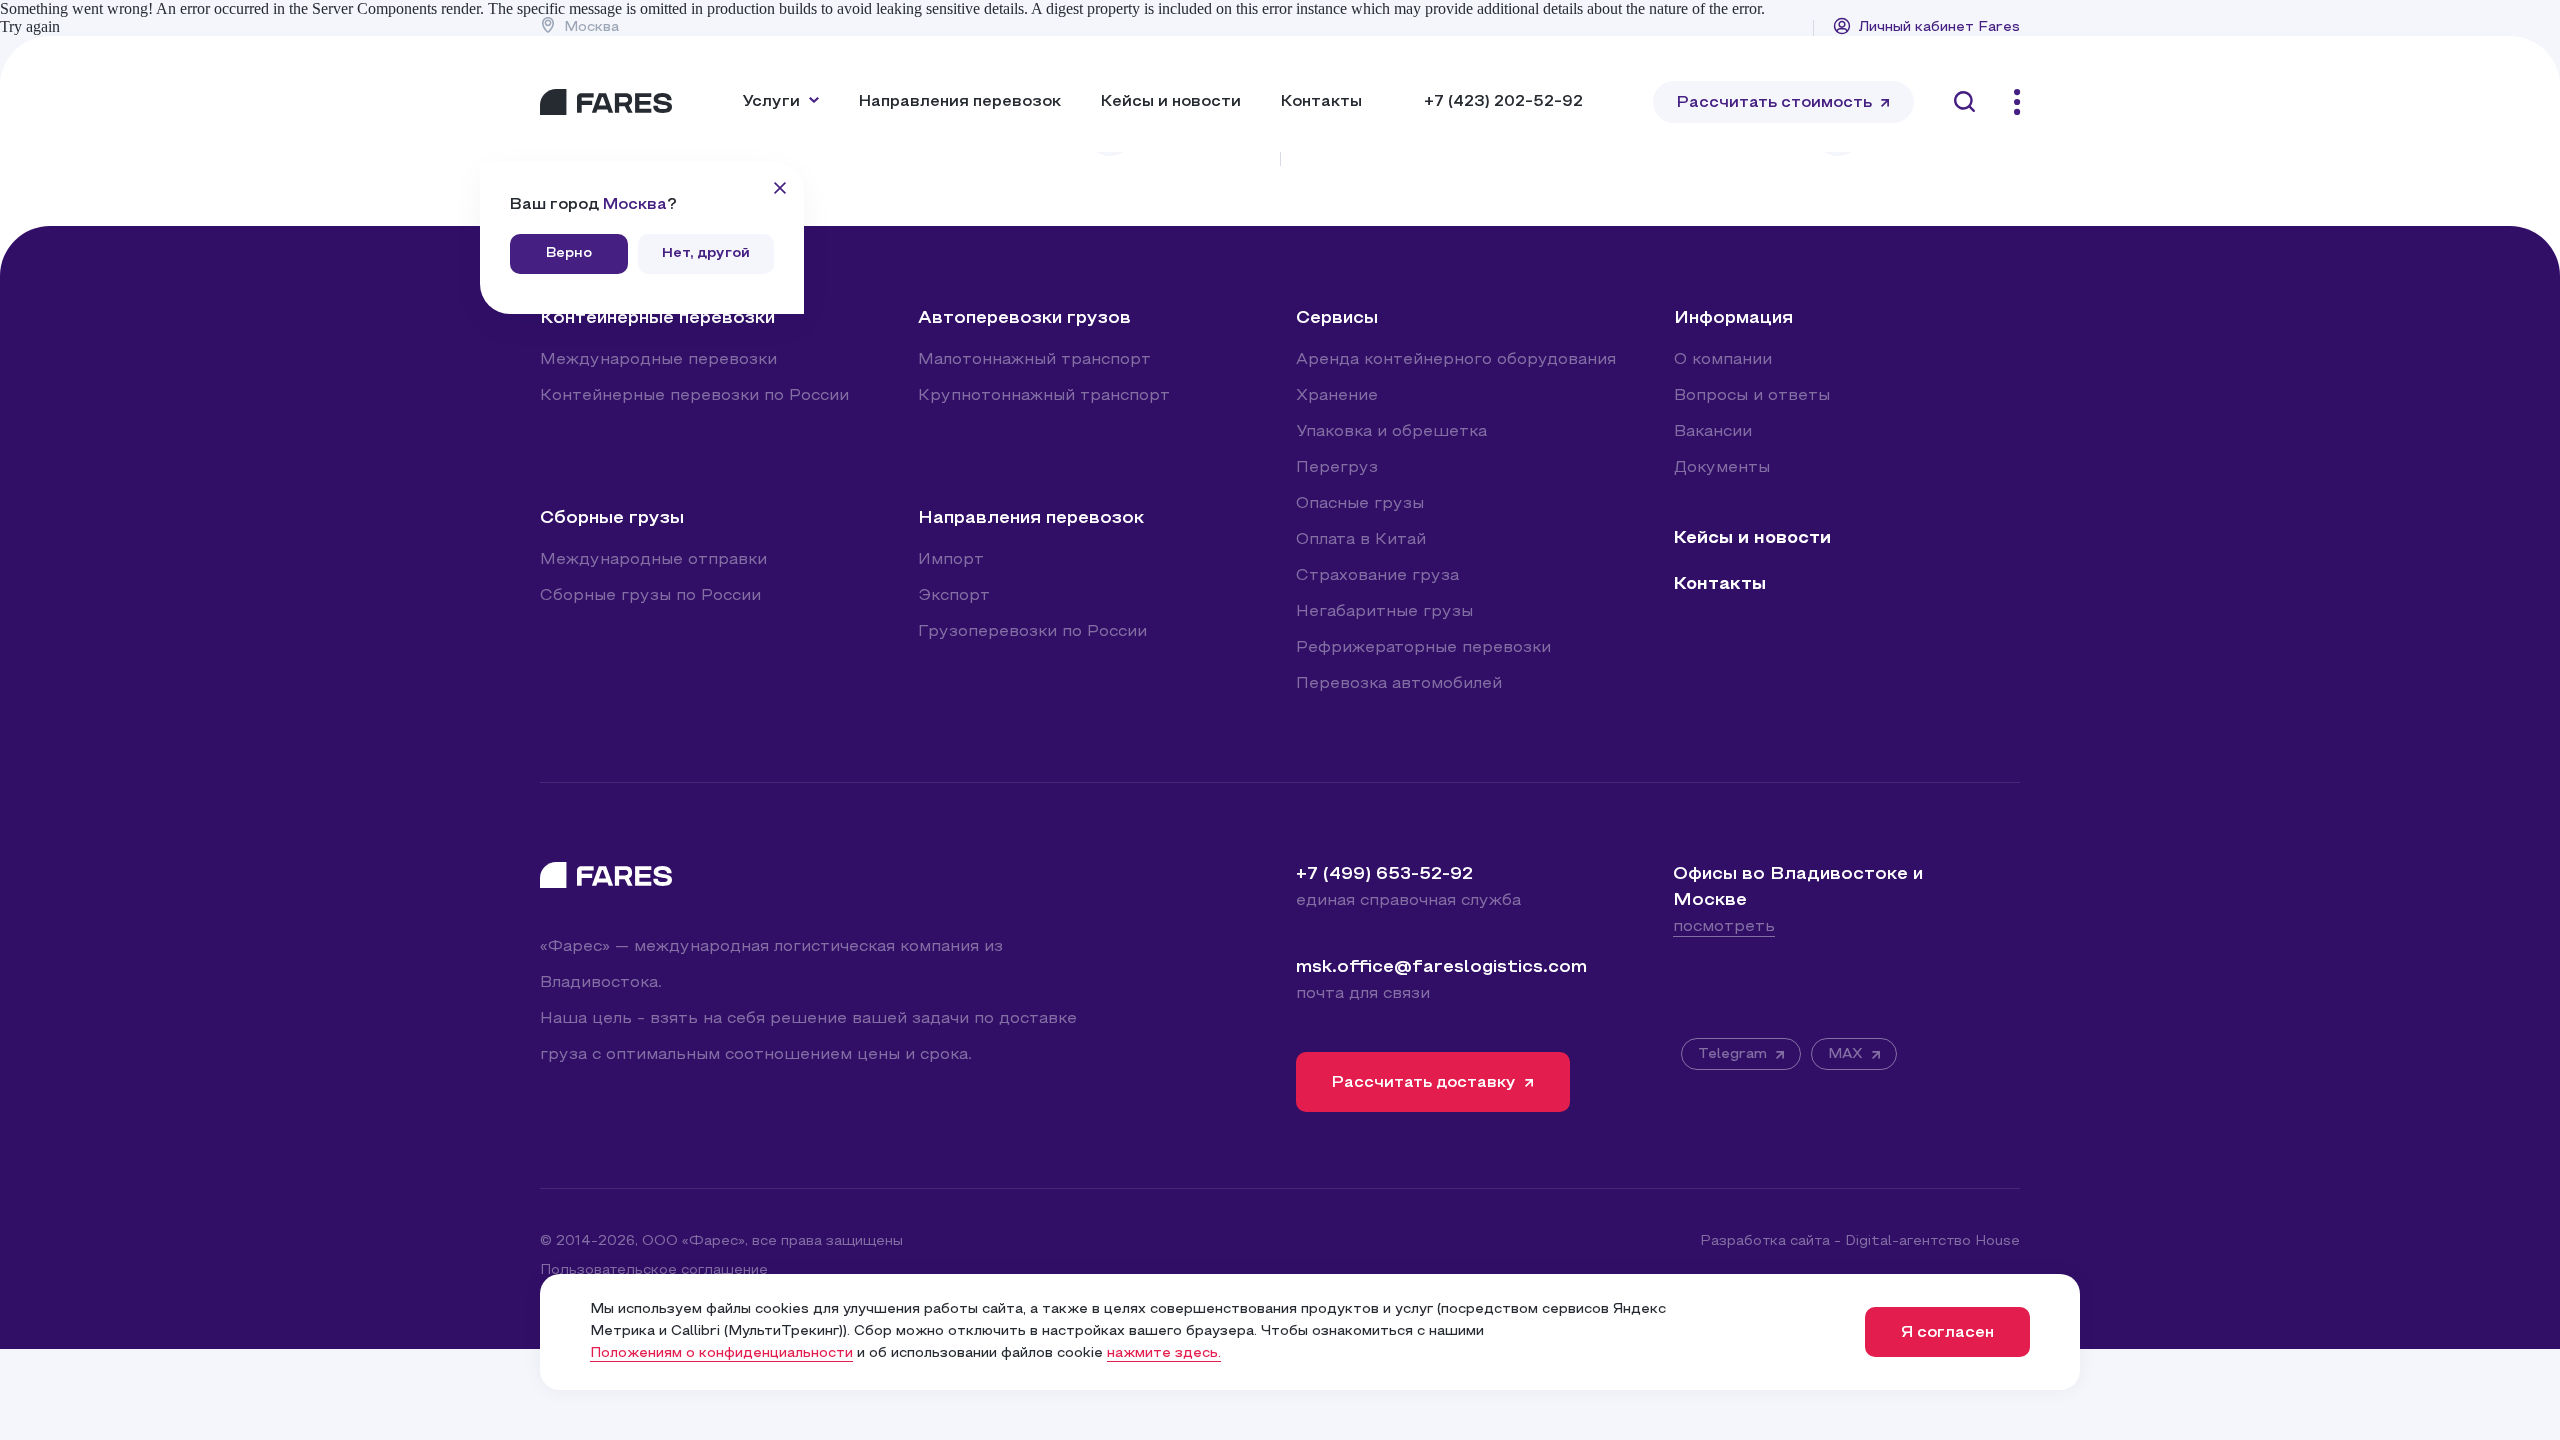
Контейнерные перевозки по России (694, 396)
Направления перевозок (960, 102)
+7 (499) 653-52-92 (1384, 874)
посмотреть (1724, 927)
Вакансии (1713, 432)
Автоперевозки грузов (1024, 318)
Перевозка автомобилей (1399, 684)
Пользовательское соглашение (654, 1270)
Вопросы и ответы (1752, 396)
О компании (1723, 360)
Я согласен (1947, 1333)
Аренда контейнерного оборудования (1456, 360)
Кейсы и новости (1171, 102)
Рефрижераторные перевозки (1423, 648)
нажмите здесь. (1164, 1353)
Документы (1722, 468)
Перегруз (1337, 468)
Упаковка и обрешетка (1391, 432)
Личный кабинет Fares (1939, 27)
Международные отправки (653, 560)
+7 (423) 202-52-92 (1503, 102)
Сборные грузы (612, 518)
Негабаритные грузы (1384, 612)
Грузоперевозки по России (1032, 632)
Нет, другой (706, 253)
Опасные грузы (1360, 504)
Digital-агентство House (1932, 1241)
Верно (569, 253)
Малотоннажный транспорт (1034, 360)
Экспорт (954, 596)
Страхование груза (1377, 576)
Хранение (1337, 396)
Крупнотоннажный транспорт (1044, 396)
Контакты (1321, 102)
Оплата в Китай (1361, 540)
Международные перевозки (658, 360)
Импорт (951, 560)
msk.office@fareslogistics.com (1441, 967)
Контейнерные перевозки (657, 318)
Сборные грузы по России (650, 596)
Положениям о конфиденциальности (721, 1353)
